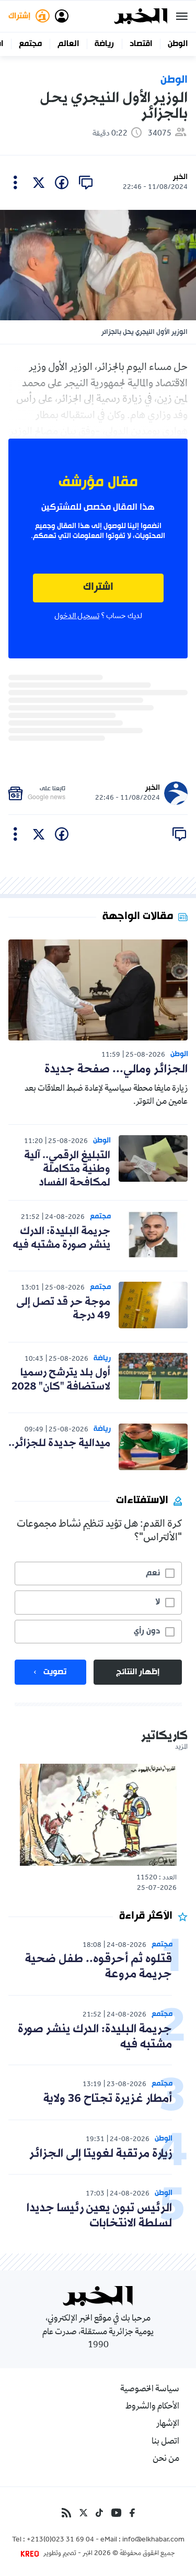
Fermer (182, 16)
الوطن (178, 44)
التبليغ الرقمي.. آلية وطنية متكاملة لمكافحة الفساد (67, 1169)
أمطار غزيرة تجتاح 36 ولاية (108, 2099)
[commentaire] (86, 183)
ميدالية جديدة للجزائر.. (59, 1443)
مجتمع (30, 44)
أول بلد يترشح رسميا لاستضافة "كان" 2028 (61, 1380)
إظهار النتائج (138, 1672)
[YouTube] (116, 2513)
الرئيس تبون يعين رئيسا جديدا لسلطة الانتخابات (99, 2216)
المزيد (181, 1748)
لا (158, 1602)
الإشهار (168, 2424)
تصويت (55, 1672)
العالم (68, 44)
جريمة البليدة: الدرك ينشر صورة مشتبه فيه (61, 1238)
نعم (153, 1573)
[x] (39, 183)
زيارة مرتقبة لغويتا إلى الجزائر (101, 2154)
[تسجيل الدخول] (62, 16)
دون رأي (147, 1631)
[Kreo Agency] (31, 2554)
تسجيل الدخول (77, 617)
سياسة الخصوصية (150, 2390)
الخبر (180, 177)
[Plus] (15, 183)
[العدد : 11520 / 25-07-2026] (98, 1815)
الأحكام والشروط (152, 2407)
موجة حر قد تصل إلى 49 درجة (63, 1309)
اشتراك (98, 587)
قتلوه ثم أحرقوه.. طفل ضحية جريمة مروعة (99, 1967)
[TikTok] (99, 2513)
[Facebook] (132, 2513)
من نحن (166, 2459)
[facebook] (62, 183)
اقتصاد (141, 44)
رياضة (104, 44)
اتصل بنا (165, 2442)
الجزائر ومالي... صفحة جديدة (116, 1069)
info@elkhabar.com (153, 2540)
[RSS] (66, 2513)
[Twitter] (83, 2513)
